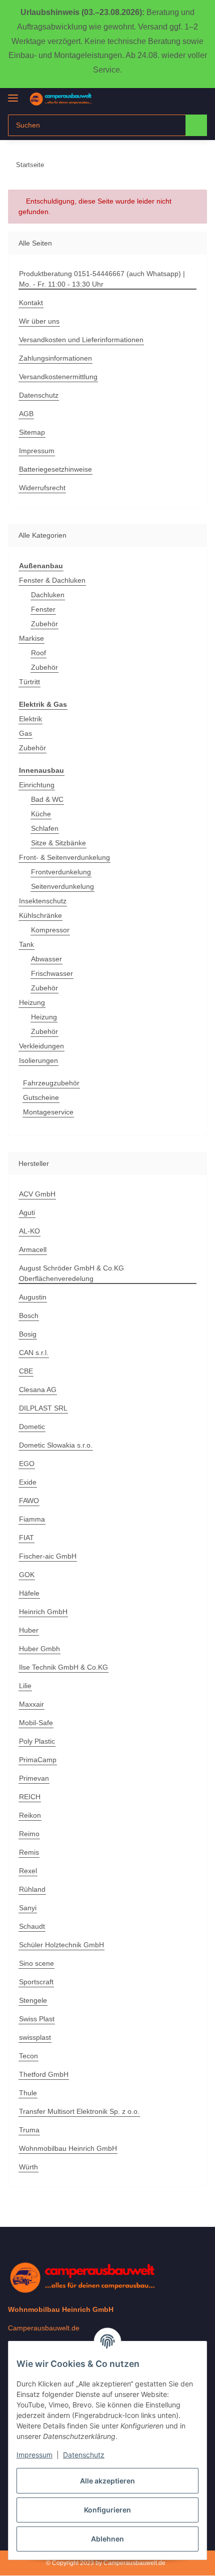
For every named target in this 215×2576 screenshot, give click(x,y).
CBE (26, 1371)
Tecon (28, 2056)
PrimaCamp (38, 1760)
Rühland (32, 1889)
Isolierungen (38, 1060)
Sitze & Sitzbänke (58, 843)
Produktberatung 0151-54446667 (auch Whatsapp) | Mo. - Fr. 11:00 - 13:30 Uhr (102, 279)
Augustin (33, 1297)
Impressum (34, 2455)
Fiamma (32, 1519)
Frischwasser (52, 973)
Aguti (27, 1212)
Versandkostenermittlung (58, 377)
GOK (27, 1575)
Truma (29, 2130)
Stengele (33, 2000)
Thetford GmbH (44, 2074)
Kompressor (50, 930)
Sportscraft (36, 1982)
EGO (27, 1464)
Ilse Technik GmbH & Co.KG (63, 1667)
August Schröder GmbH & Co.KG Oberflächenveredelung (71, 1273)
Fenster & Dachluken (52, 580)
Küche (41, 814)
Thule (28, 2093)
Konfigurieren (107, 2510)
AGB (26, 414)
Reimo (29, 1834)
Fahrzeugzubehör (51, 1083)
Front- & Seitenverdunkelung (64, 857)
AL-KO (29, 1231)
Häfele (29, 1593)
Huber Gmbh (39, 1649)
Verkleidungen (41, 1046)
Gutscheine (41, 1097)
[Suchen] (196, 125)
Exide (28, 1482)
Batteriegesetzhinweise (55, 469)
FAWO (29, 1501)
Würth (28, 2167)
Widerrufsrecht (42, 488)
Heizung (32, 1002)
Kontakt (31, 303)
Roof (38, 653)
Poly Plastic (37, 1741)
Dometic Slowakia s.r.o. (56, 1445)
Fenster (43, 609)
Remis (29, 1852)
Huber (29, 1630)
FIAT (26, 1538)
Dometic (32, 1427)
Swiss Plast (37, 2019)
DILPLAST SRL (43, 1408)
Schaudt (32, 1926)
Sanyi (28, 1908)
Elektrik (30, 719)
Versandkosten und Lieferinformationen (81, 340)
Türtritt (29, 682)
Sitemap (32, 432)
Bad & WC (47, 799)
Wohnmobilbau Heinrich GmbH (68, 2148)
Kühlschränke (40, 915)
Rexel (28, 1871)
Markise (31, 638)
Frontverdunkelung (61, 872)
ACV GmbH (37, 1194)
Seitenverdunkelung (62, 886)
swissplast (35, 2037)
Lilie (25, 1686)
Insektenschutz (43, 901)
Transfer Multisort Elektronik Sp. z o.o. (79, 2111)
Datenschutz (84, 2455)
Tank (26, 944)
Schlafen (45, 828)
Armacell (33, 1249)
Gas (25, 733)
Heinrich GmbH (43, 1612)
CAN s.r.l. (34, 1353)
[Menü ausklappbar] (13, 94)
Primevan (34, 1778)
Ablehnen (107, 2539)
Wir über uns (39, 321)
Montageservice (48, 1112)
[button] (167, 99)
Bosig (28, 1334)
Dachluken (48, 595)
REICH (30, 1797)
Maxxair (31, 1704)
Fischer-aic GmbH (48, 1556)
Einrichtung (37, 785)
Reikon (30, 1815)
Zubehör (44, 624)
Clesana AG (38, 1390)
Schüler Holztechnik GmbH (61, 1945)
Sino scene (36, 1963)
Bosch (29, 1316)
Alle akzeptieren (107, 2481)
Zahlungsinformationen (55, 358)
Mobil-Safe (36, 1723)
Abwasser (46, 959)
